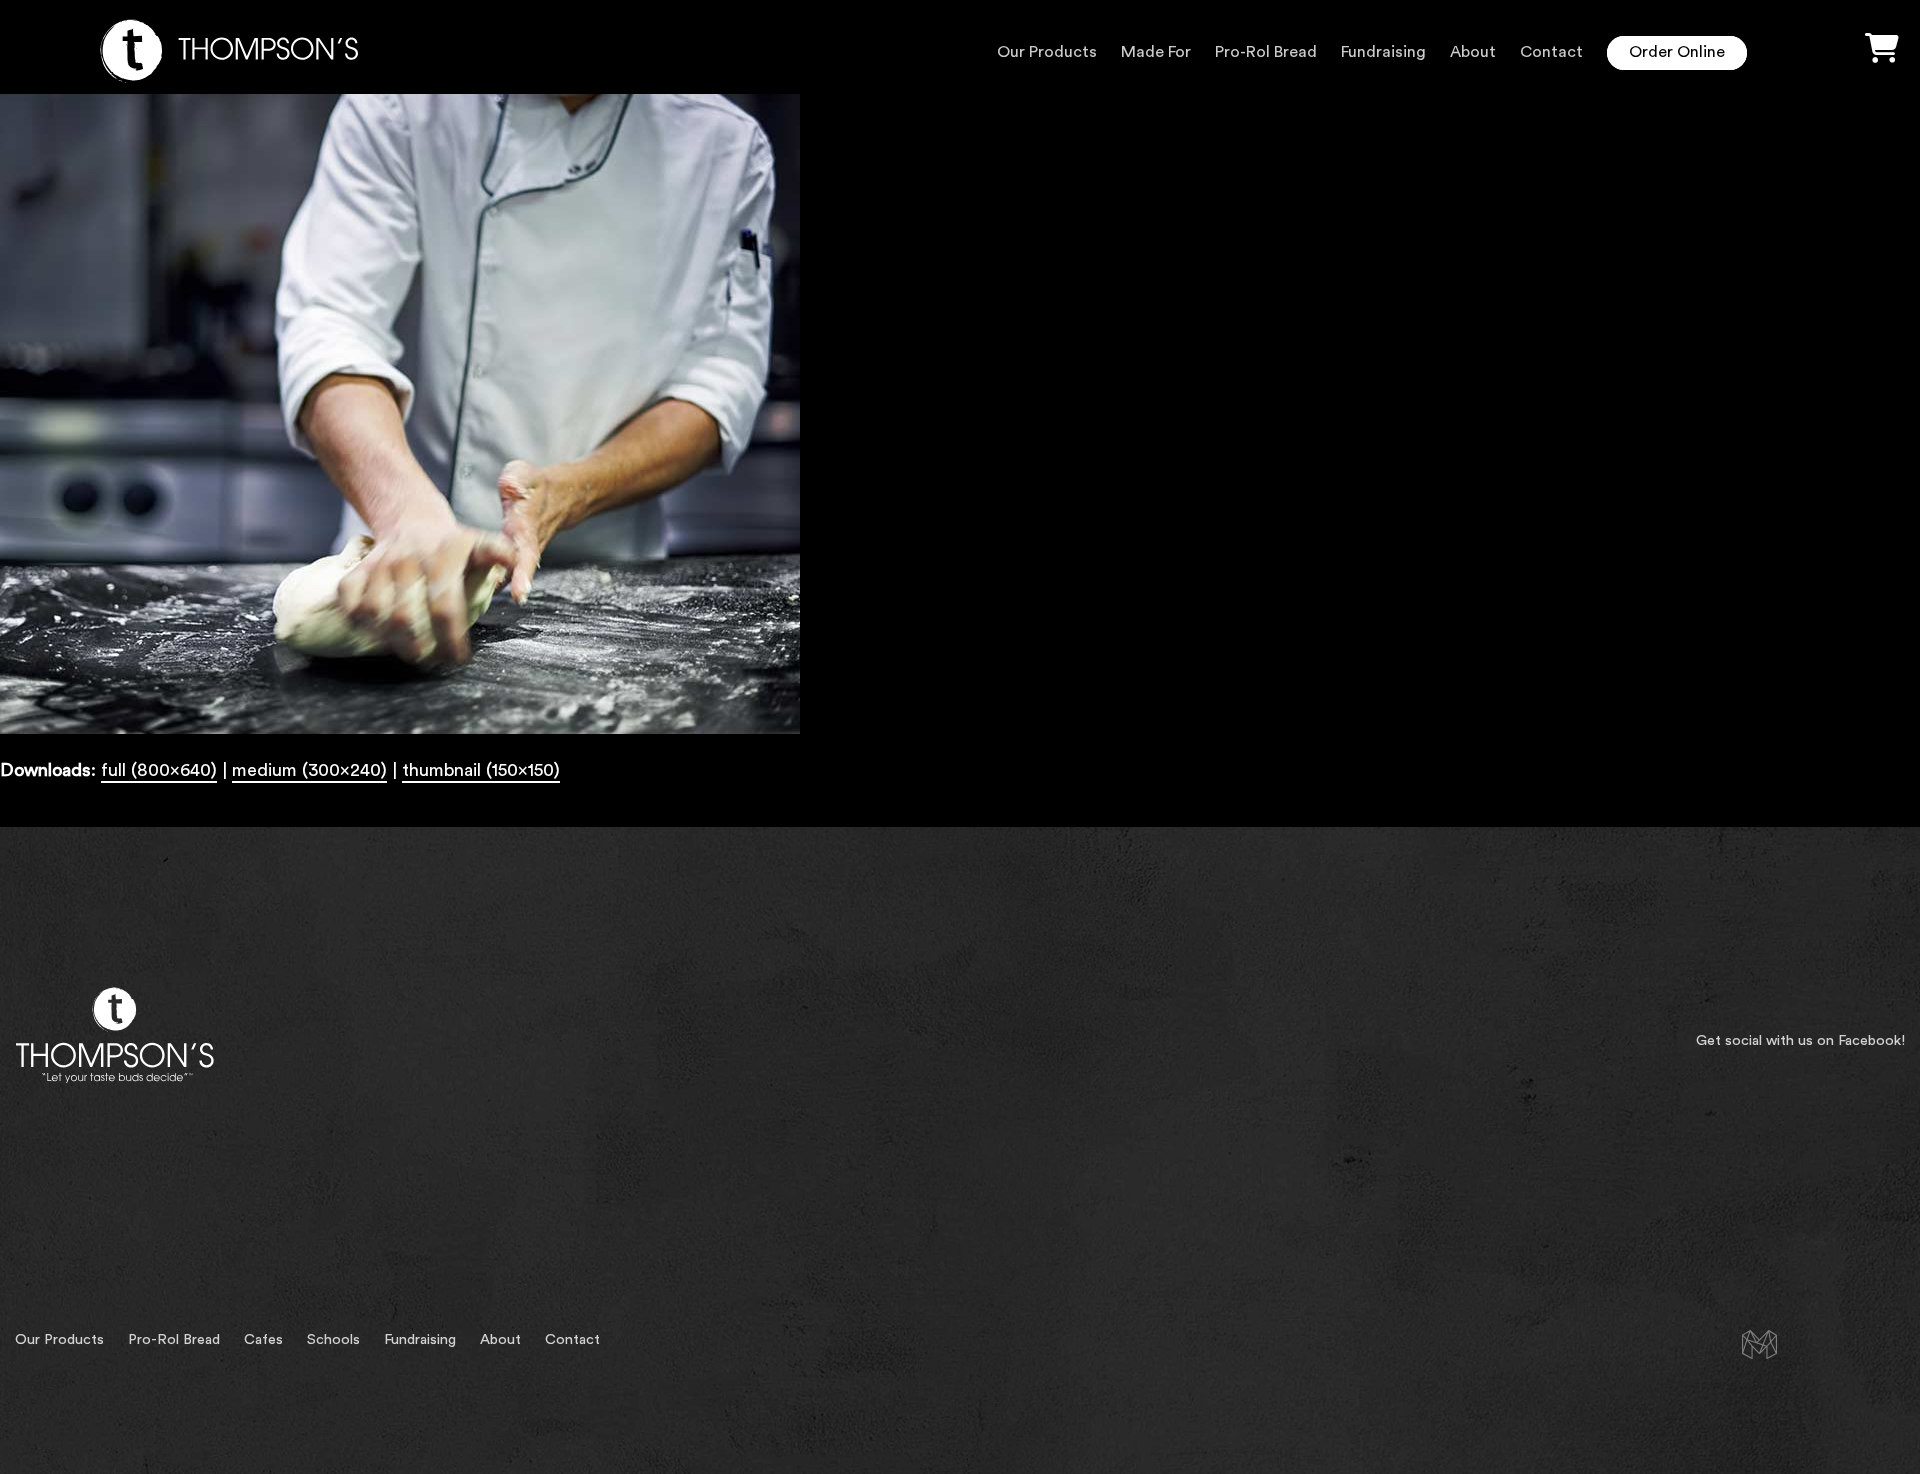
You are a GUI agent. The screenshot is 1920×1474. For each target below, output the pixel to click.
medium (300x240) (309, 770)
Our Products (1047, 52)
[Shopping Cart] (1882, 49)
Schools (333, 1339)
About (1473, 52)
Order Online (1677, 52)
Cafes (263, 1339)
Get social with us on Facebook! (1800, 1040)
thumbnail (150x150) (481, 770)
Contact (1551, 52)
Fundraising (1383, 52)
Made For (1156, 52)
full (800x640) (159, 770)
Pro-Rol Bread (1266, 52)
